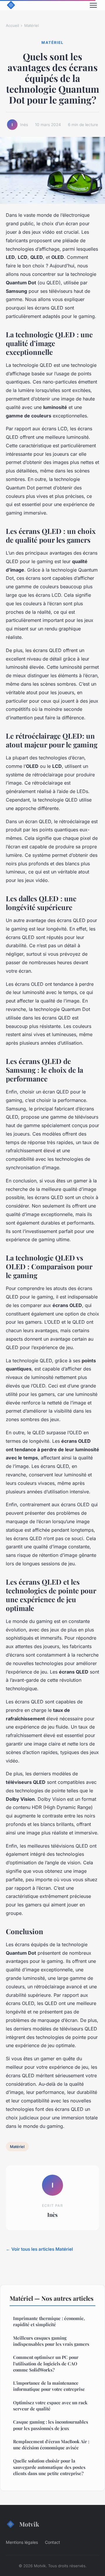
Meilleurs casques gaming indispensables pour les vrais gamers (51, 2341)
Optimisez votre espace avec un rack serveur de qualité (50, 2406)
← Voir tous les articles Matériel (39, 2249)
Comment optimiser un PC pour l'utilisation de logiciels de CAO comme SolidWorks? (46, 2363)
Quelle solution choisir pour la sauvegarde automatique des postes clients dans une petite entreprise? (49, 2467)
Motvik (29, 2524)
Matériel (32, 25)
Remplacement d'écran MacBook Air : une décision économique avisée (51, 2445)
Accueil (12, 25)
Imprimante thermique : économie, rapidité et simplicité (49, 2321)
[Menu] (93, 5)
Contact (52, 2542)
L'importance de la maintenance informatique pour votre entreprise (49, 2386)
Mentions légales (22, 2542)
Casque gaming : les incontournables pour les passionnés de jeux (51, 2425)
